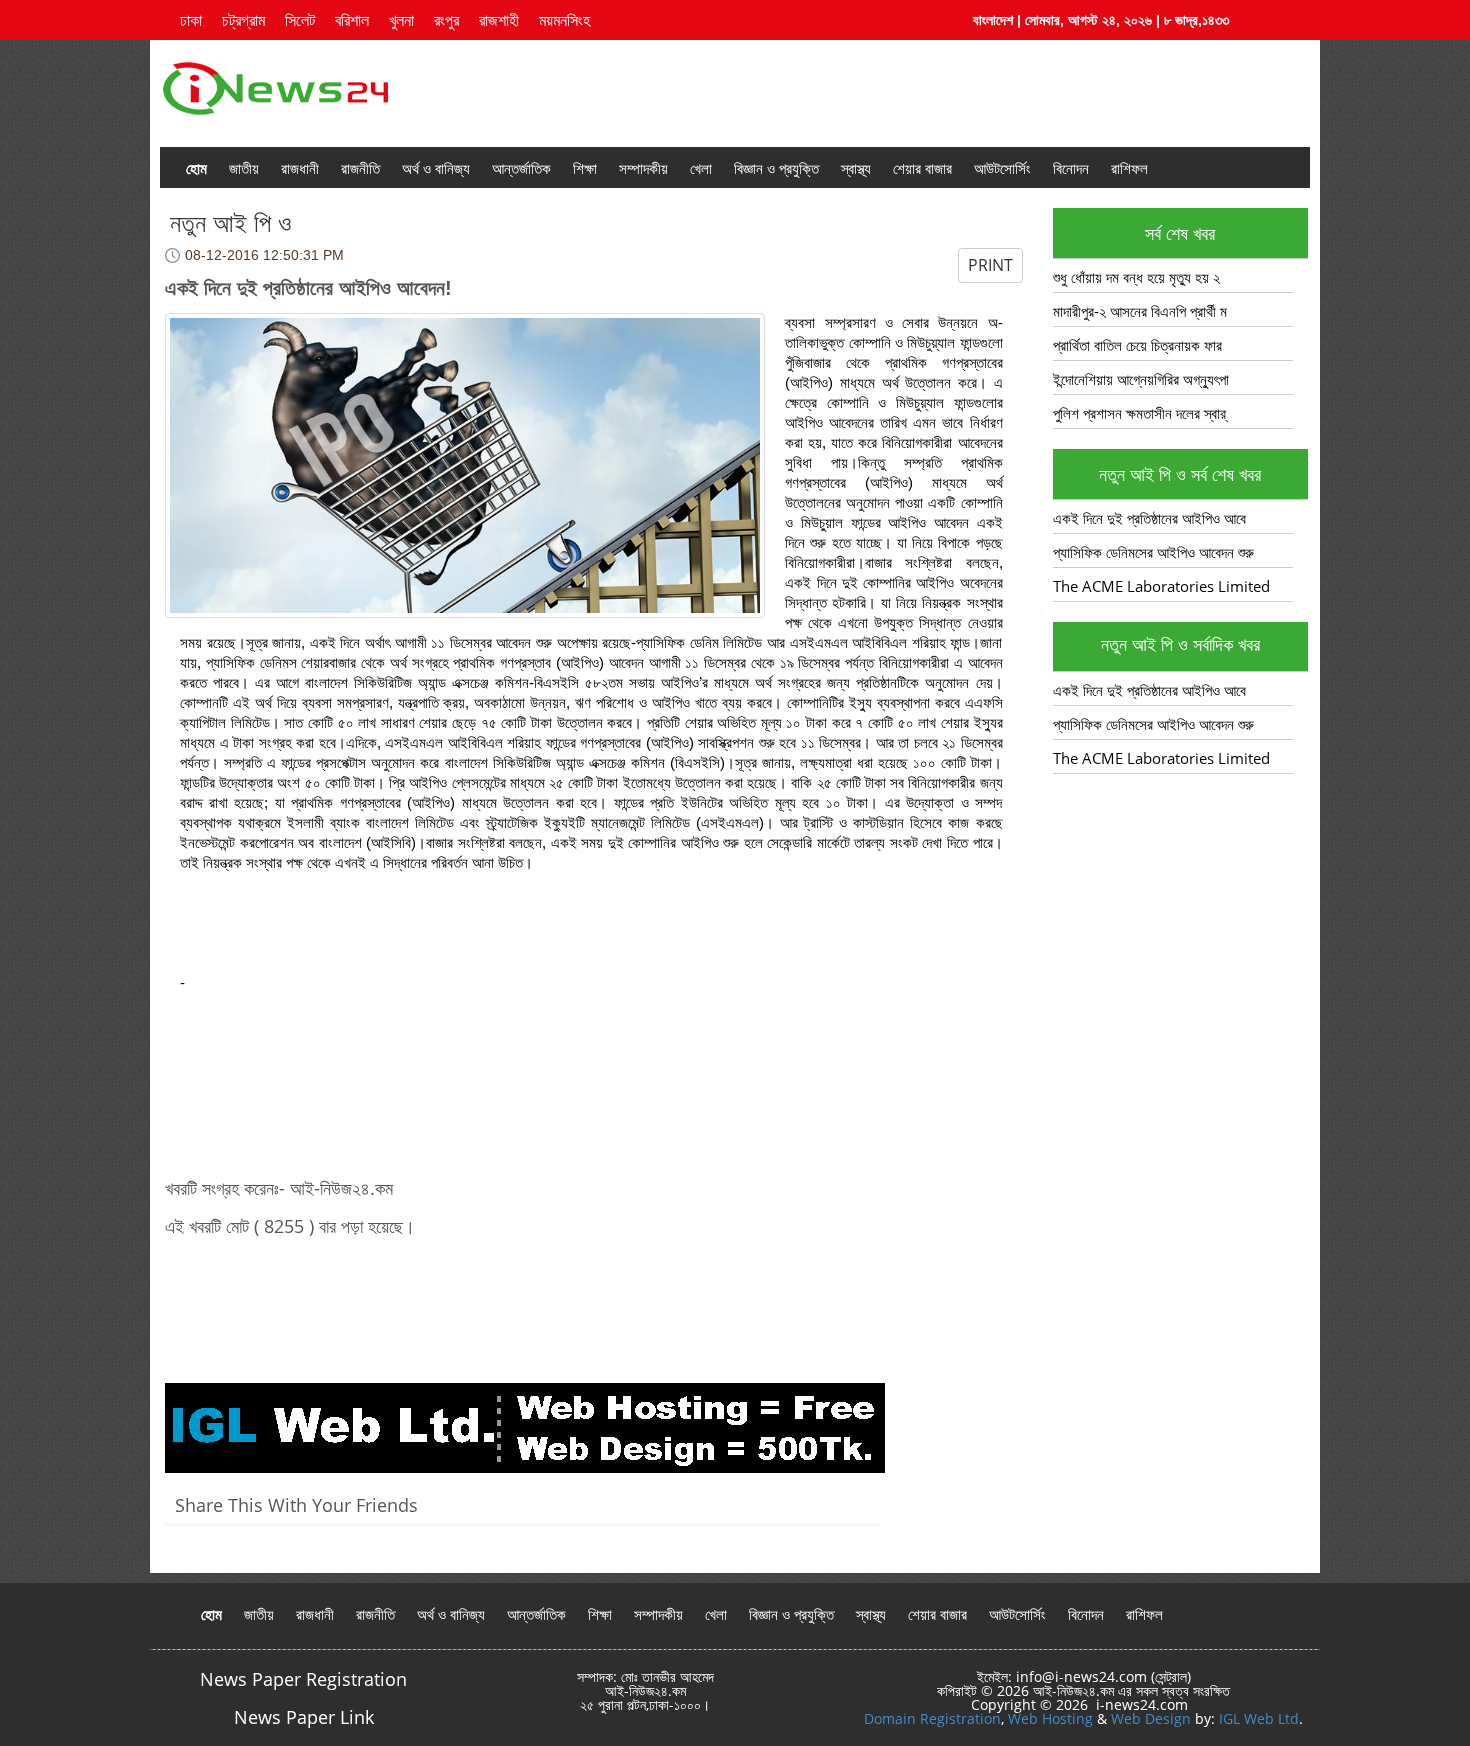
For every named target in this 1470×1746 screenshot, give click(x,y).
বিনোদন (1071, 168)
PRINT (990, 265)
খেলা (701, 168)
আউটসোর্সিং (1002, 168)
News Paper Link (304, 1717)
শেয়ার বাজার (922, 168)
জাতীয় (244, 168)
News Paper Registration (303, 1679)
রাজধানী (300, 168)
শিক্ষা (585, 168)
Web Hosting (1050, 1718)
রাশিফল (1129, 168)
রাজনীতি (360, 168)
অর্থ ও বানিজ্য (436, 168)
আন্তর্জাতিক (521, 168)
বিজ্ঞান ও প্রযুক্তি (776, 168)
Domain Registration (932, 1718)
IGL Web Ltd (1259, 1718)
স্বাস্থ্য (856, 168)
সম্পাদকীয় (643, 168)
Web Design (1151, 1718)
